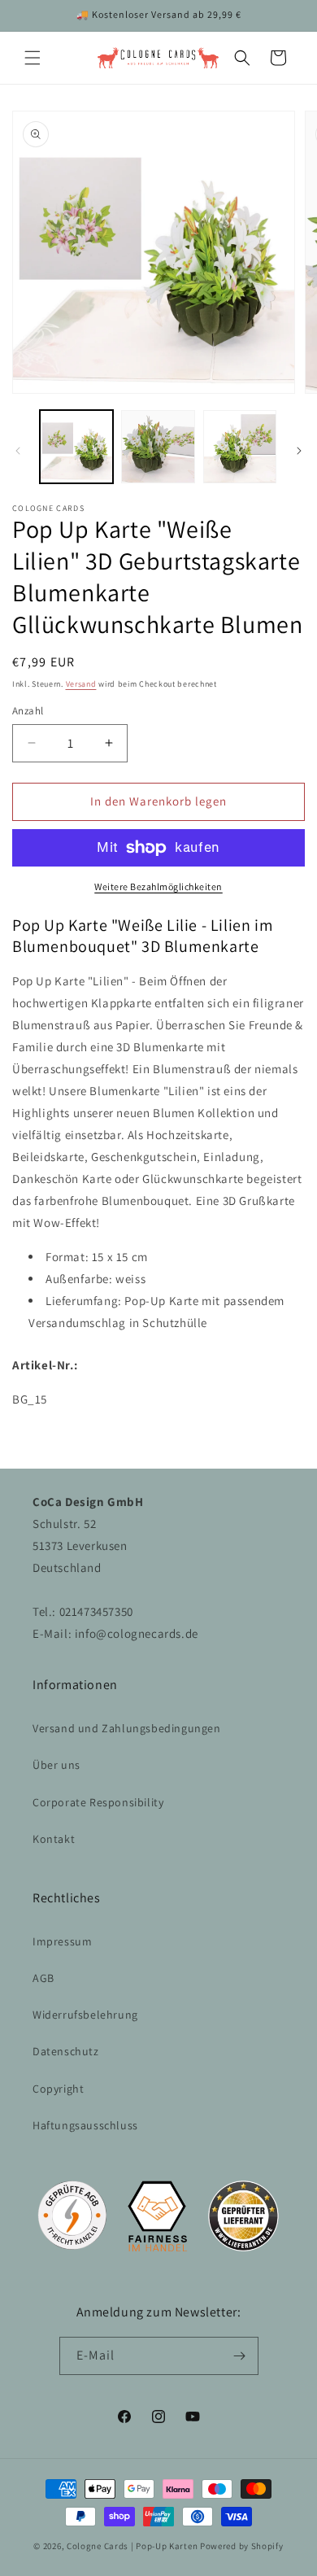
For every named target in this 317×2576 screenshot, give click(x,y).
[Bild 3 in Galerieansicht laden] (240, 447)
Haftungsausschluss (85, 2125)
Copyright (58, 2089)
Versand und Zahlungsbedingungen (127, 1728)
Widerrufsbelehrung (85, 2015)
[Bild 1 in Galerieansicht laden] (76, 447)
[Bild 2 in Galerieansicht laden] (158, 447)
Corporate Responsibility (98, 1802)
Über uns (56, 1765)
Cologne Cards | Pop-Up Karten (132, 2546)
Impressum (62, 1941)
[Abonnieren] (240, 2356)
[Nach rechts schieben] (299, 451)
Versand (81, 684)
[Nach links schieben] (18, 451)
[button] (33, 58)
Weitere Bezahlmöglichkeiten (158, 886)
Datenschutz (66, 2051)
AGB (43, 1978)
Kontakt (54, 1839)
